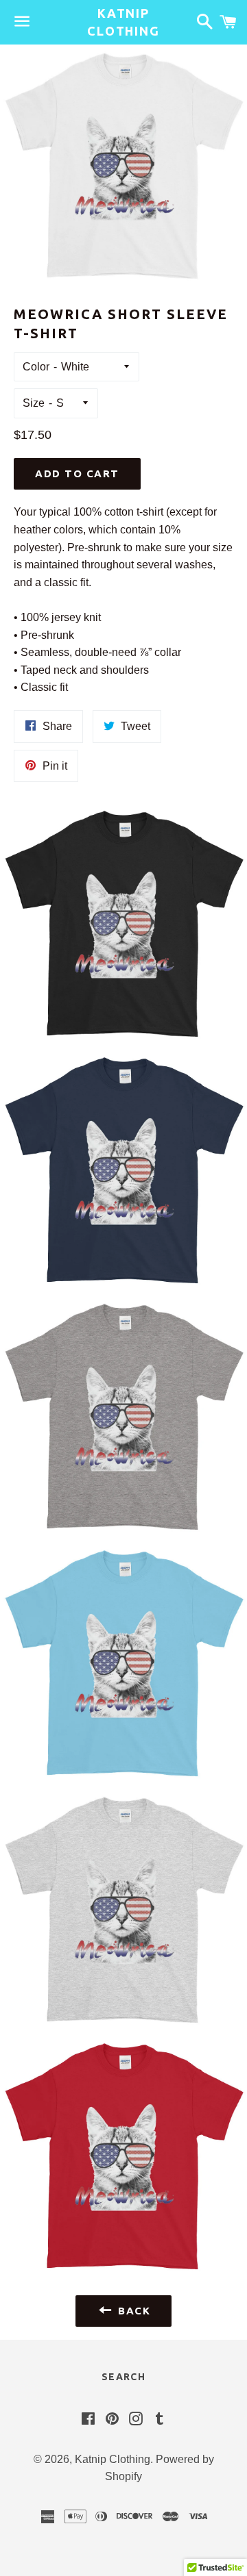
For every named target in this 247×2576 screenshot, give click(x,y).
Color (36, 367)
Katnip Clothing (123, 22)
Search (123, 2377)
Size (34, 403)
